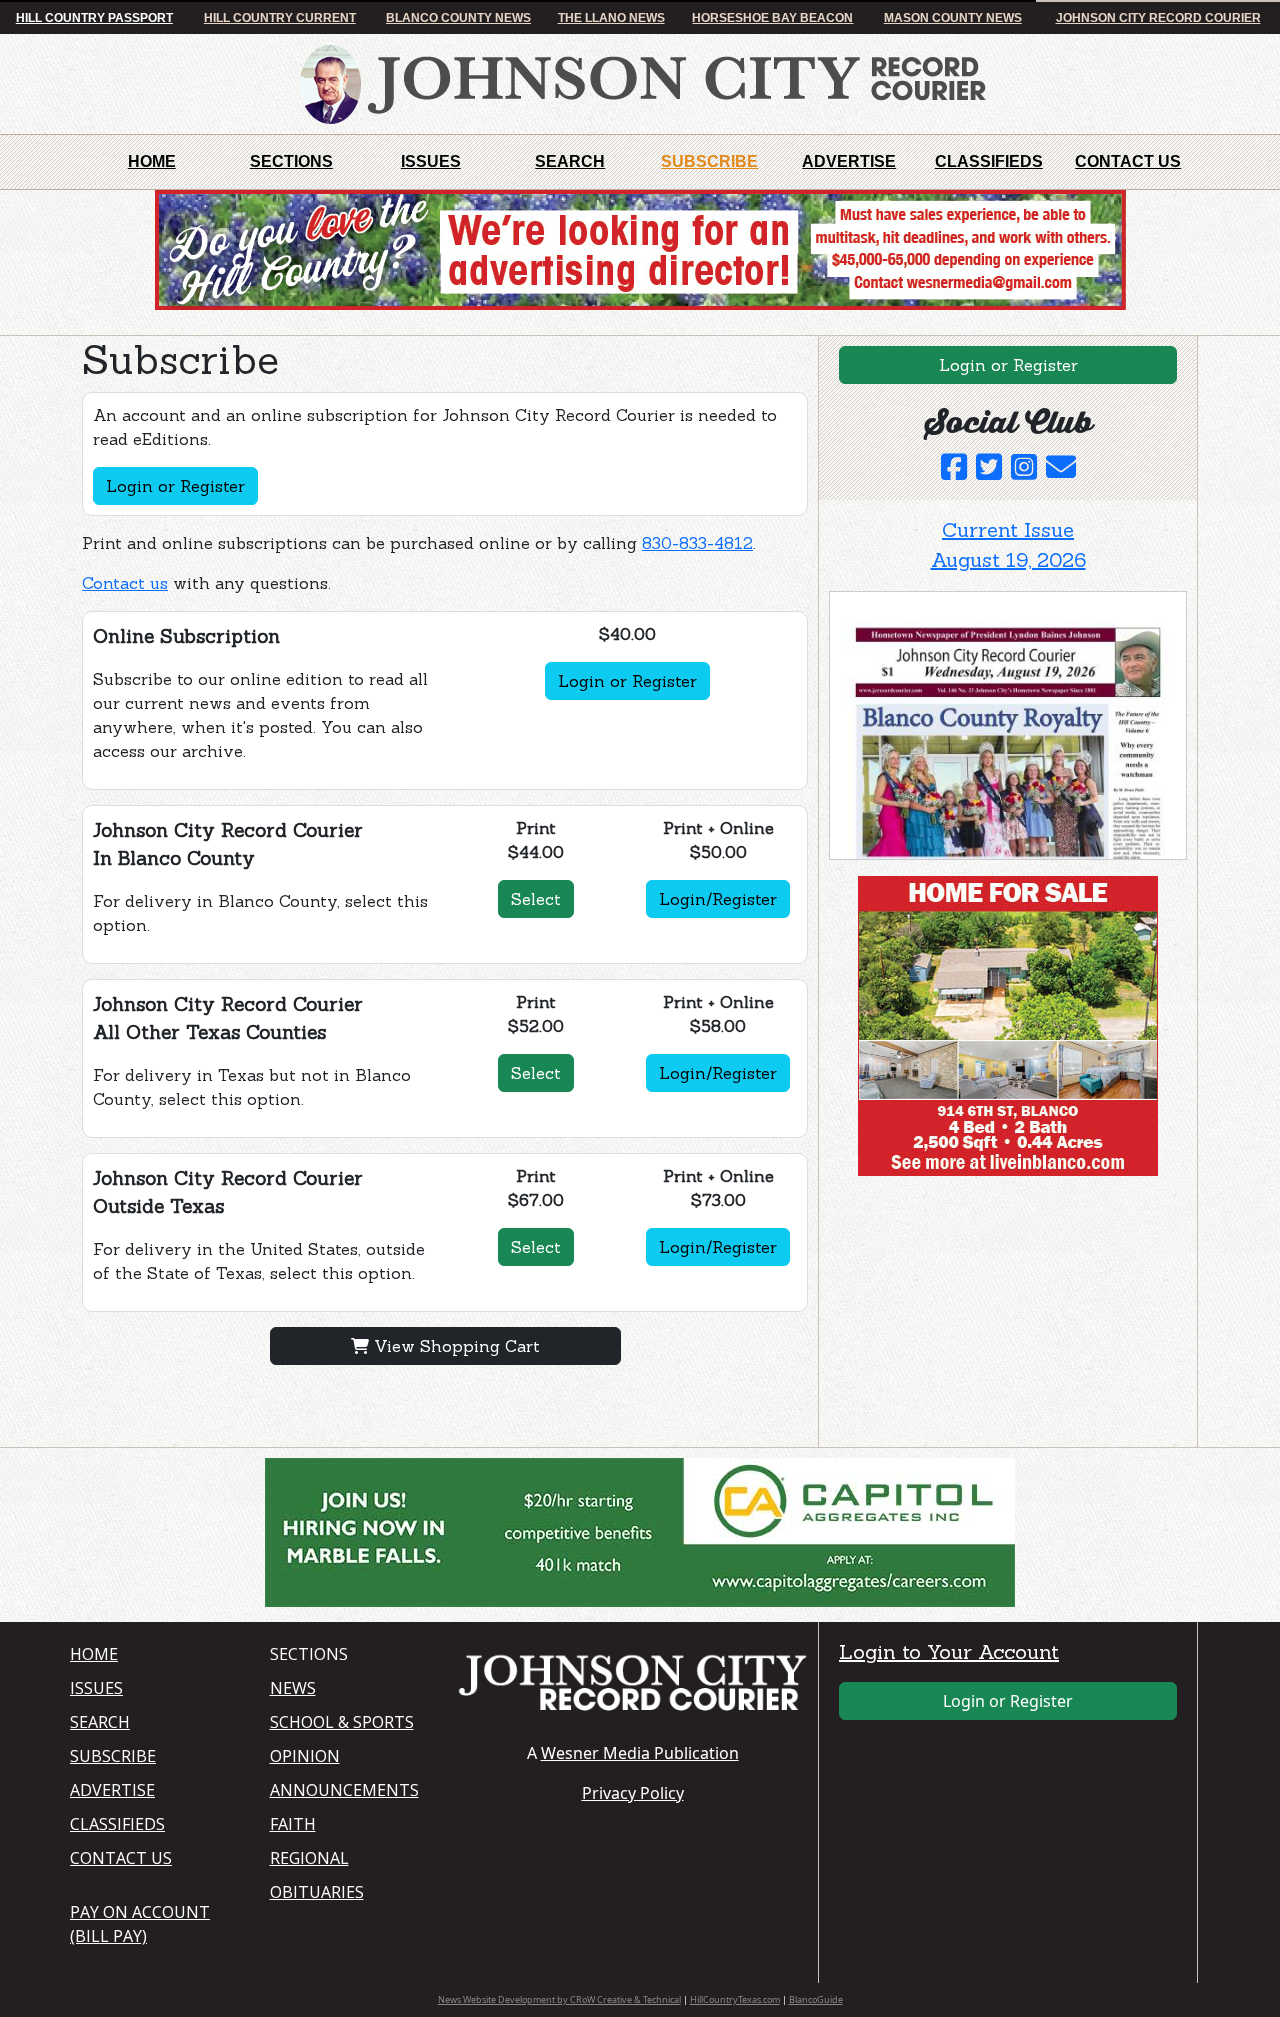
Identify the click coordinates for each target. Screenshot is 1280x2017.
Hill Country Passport (94, 18)
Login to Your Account (949, 1651)
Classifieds (989, 161)
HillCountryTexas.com (735, 1999)
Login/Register (718, 899)
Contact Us (1128, 161)
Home (152, 161)
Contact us (125, 583)
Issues (431, 161)
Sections (291, 161)
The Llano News (611, 18)
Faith (293, 1824)
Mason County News (953, 18)
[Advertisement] (979, 1316)
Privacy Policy (633, 1793)
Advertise (849, 161)
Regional (309, 1858)
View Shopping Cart (454, 1346)
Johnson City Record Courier (1158, 18)
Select (536, 899)
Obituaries (317, 1892)
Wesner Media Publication (640, 1753)
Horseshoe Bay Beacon (772, 18)
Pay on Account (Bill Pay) (140, 1924)
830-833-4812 (697, 543)
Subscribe (709, 161)
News (293, 1688)
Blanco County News (458, 18)
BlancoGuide (816, 1999)
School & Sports (342, 1722)
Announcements (344, 1790)
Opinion (305, 1756)
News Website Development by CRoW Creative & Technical (559, 1999)
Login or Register (175, 486)
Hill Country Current (280, 18)
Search (570, 161)
